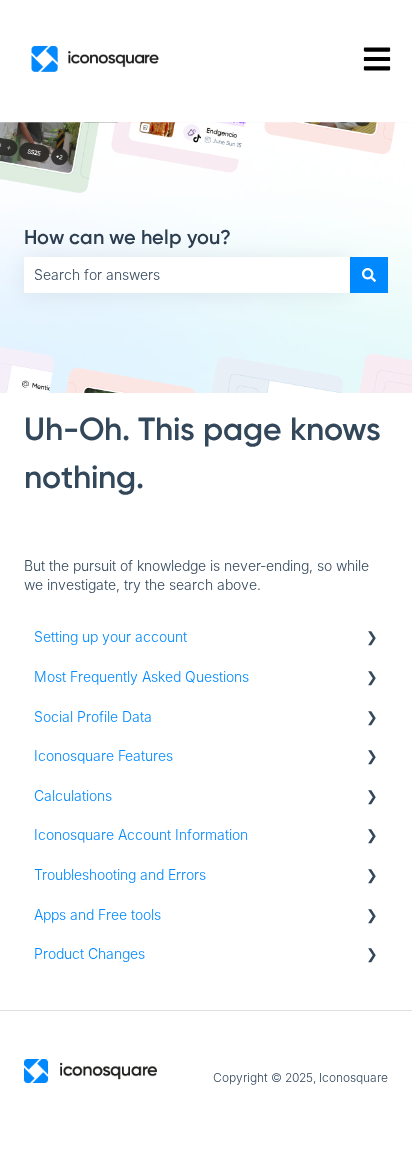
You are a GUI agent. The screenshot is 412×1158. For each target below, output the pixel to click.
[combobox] (187, 275)
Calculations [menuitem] (73, 795)
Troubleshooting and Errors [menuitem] (120, 874)
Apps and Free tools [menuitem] (97, 914)
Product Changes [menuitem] (89, 953)
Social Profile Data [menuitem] (93, 716)
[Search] (369, 275)
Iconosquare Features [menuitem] (103, 755)
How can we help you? (127, 237)
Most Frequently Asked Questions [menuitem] (141, 676)
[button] (372, 639)
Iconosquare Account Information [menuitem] (141, 834)
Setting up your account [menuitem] (110, 636)
